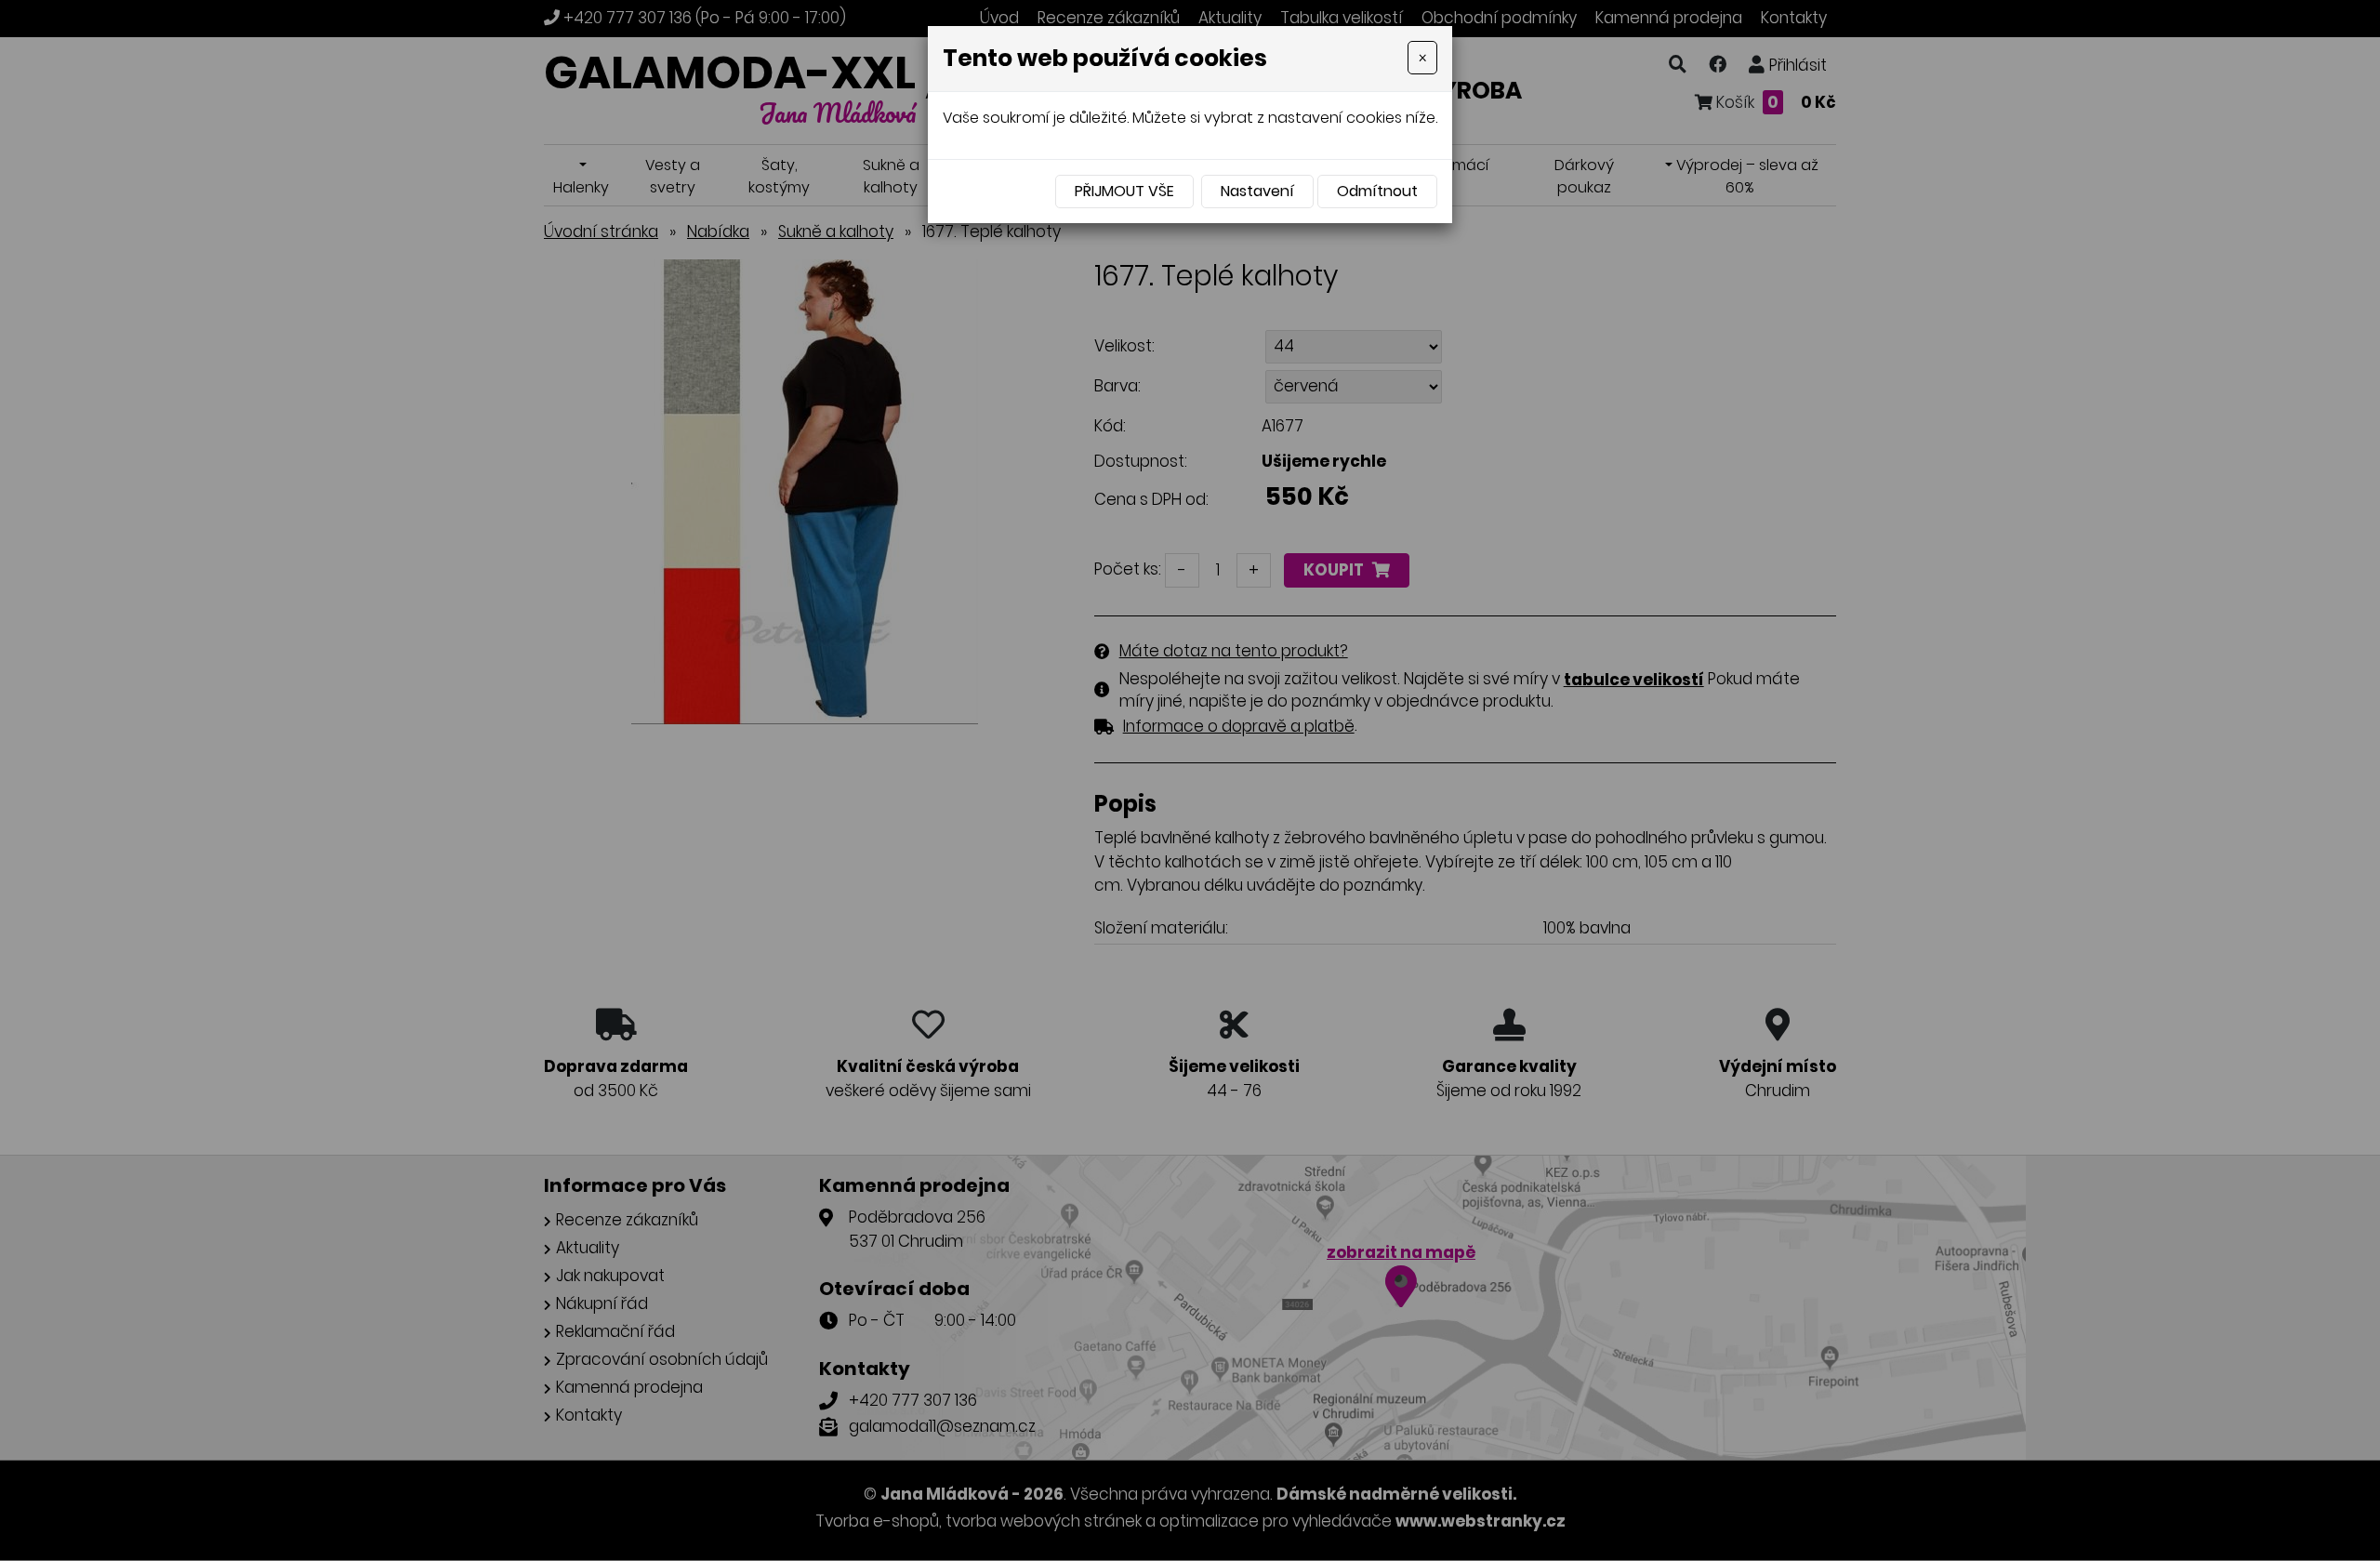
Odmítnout (1377, 191)
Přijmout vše (1124, 191)
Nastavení (1257, 191)
